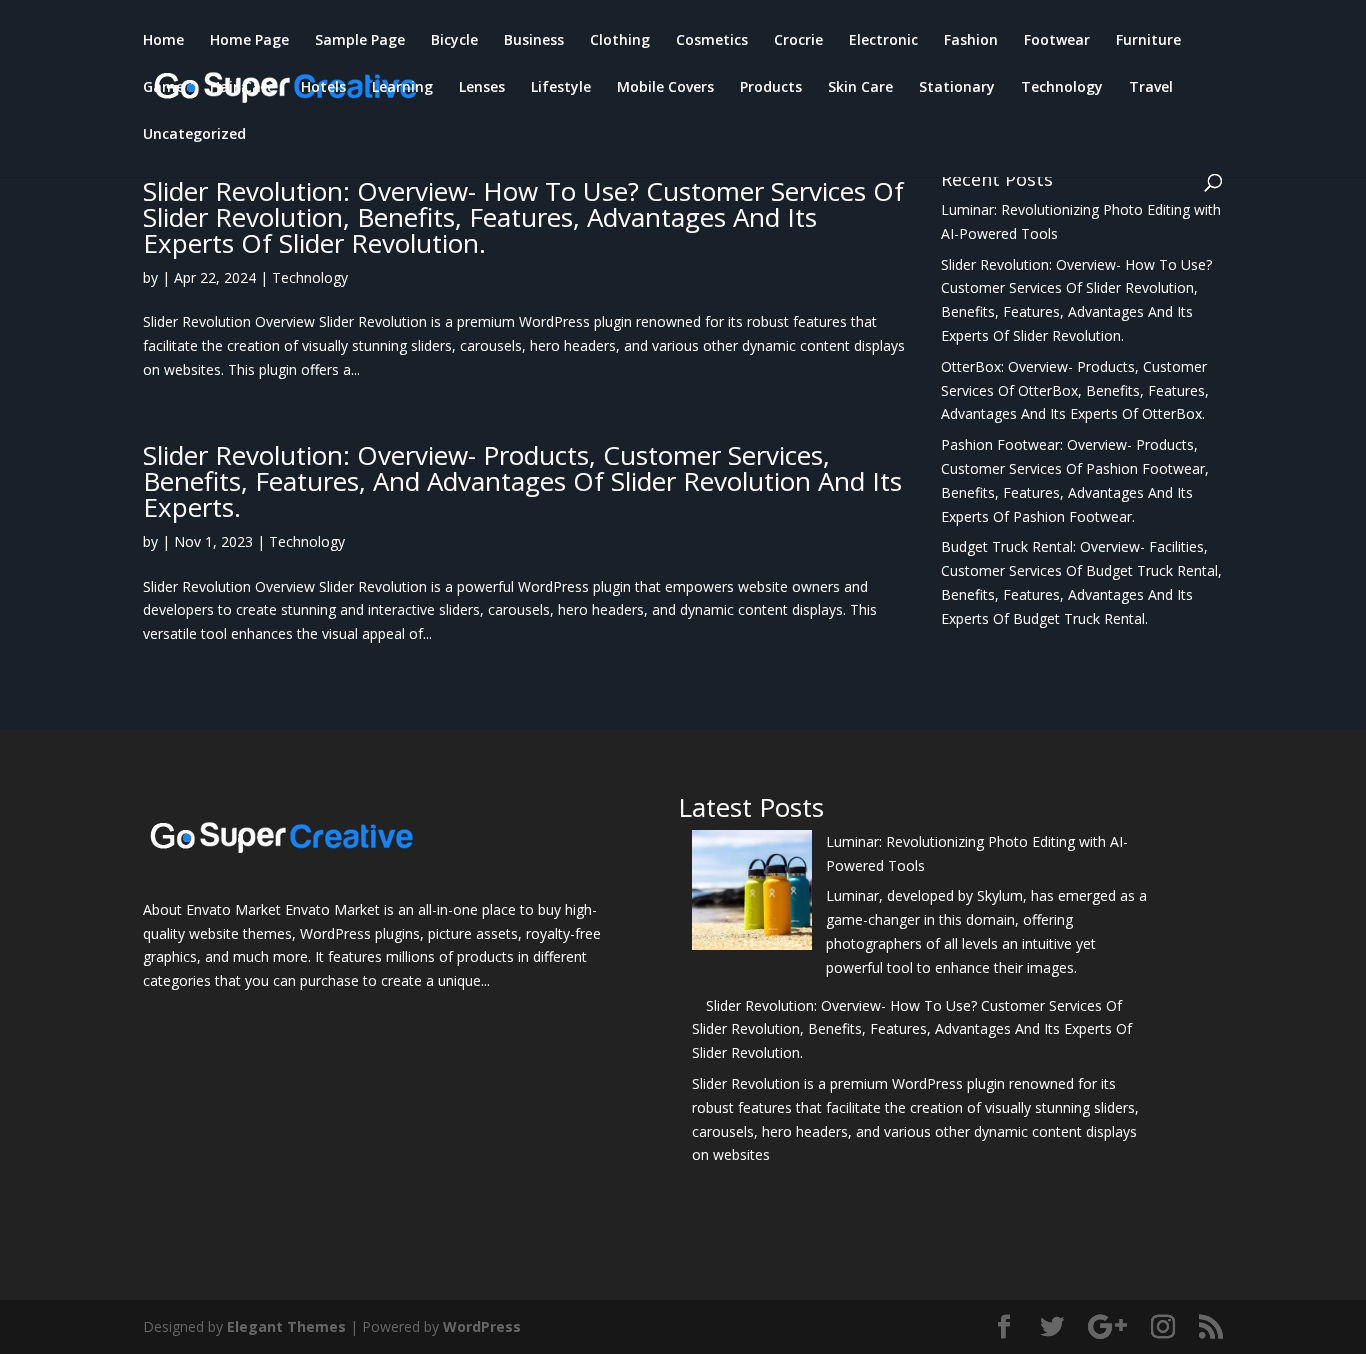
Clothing (620, 41)
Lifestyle (561, 88)
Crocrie (798, 41)
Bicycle (454, 41)
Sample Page (360, 41)
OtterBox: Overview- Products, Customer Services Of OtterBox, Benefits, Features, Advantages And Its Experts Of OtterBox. (1075, 390)
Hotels (323, 88)
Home (163, 41)
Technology (1062, 88)
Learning (402, 88)
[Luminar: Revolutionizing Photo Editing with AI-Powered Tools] (752, 893)
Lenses (482, 88)
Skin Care (860, 88)
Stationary (957, 88)
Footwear (1057, 41)
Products (771, 88)
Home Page (249, 41)
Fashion (971, 41)
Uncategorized (194, 135)
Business (534, 41)
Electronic (883, 41)
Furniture (1148, 41)
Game (163, 88)
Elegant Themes (286, 1326)
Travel (1151, 88)
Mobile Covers (665, 88)
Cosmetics (712, 41)
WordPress (482, 1326)
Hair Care (242, 88)
